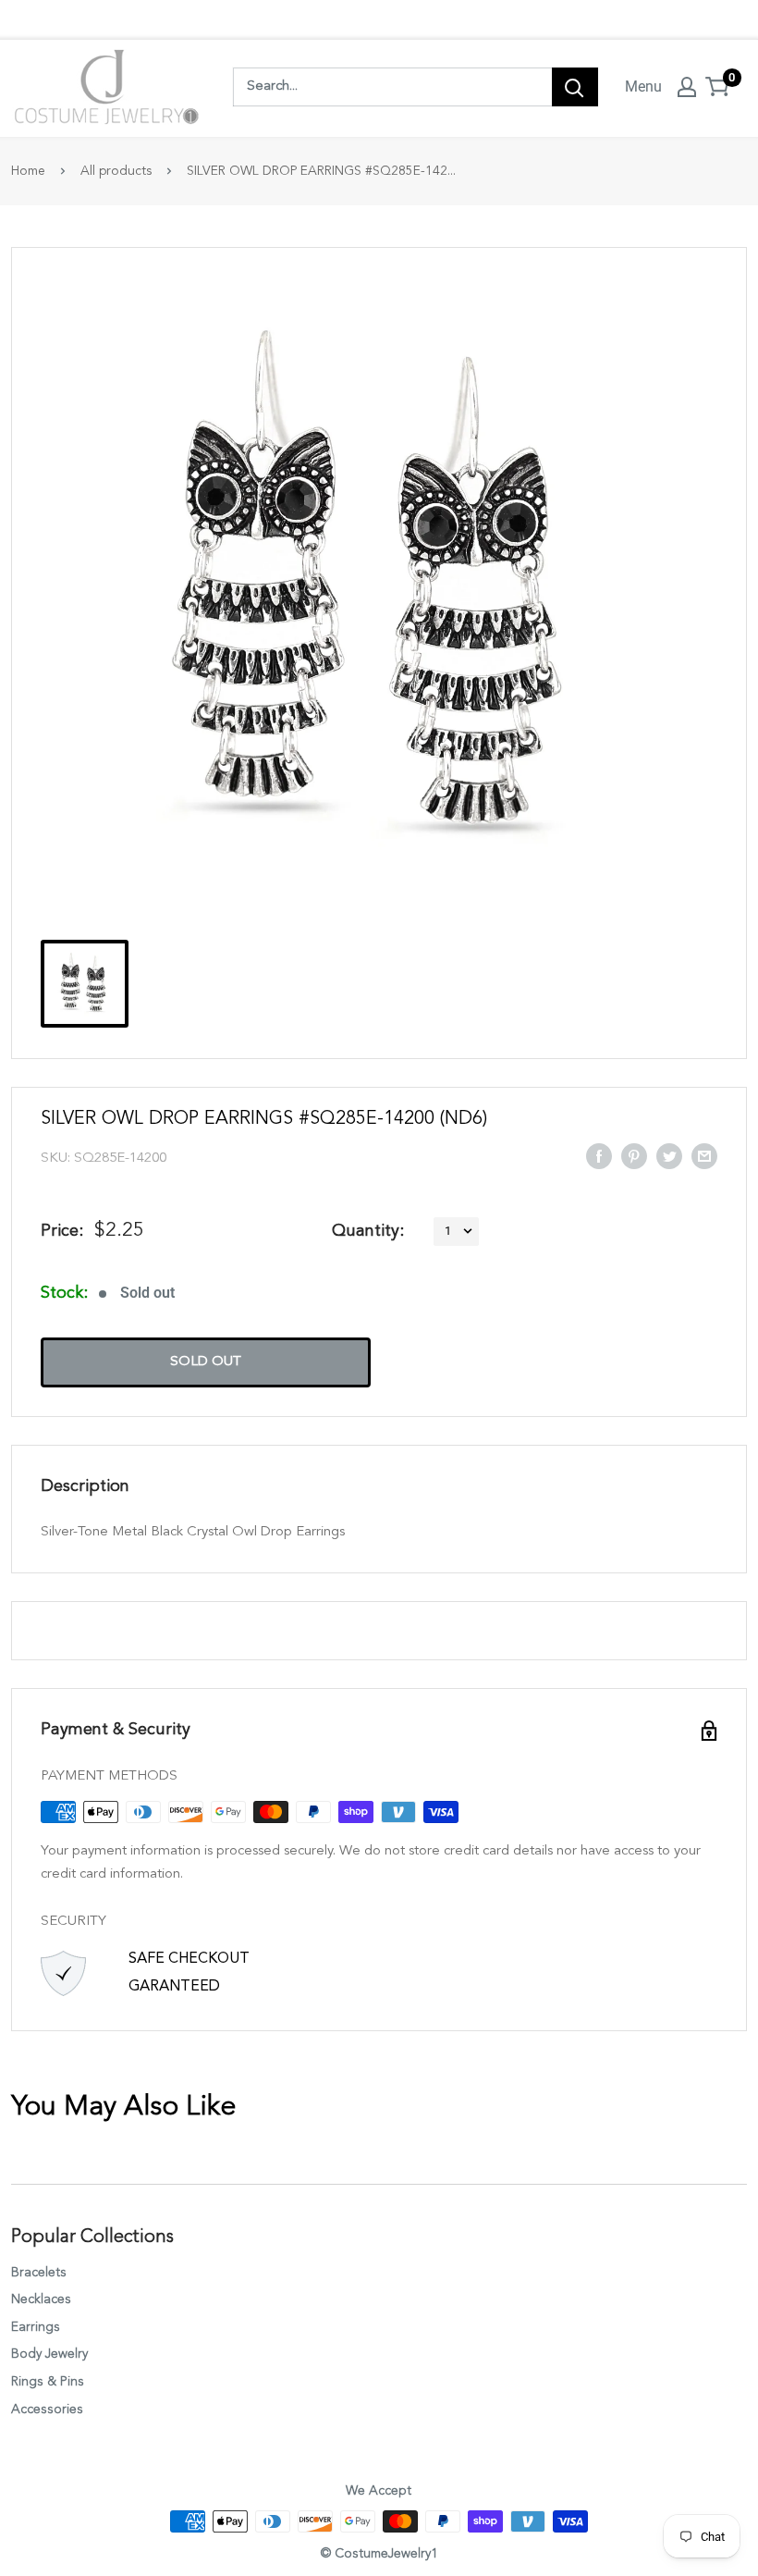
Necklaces (41, 2299)
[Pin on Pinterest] (634, 1156)
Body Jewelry (49, 2354)
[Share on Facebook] (599, 1156)
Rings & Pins (48, 2382)
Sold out (206, 1362)
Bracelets (39, 2273)
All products (116, 171)
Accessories (47, 2410)
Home (28, 171)
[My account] (687, 87)
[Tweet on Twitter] (669, 1156)
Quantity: (368, 1231)
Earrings (36, 2327)
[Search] (575, 87)
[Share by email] (704, 1156)
